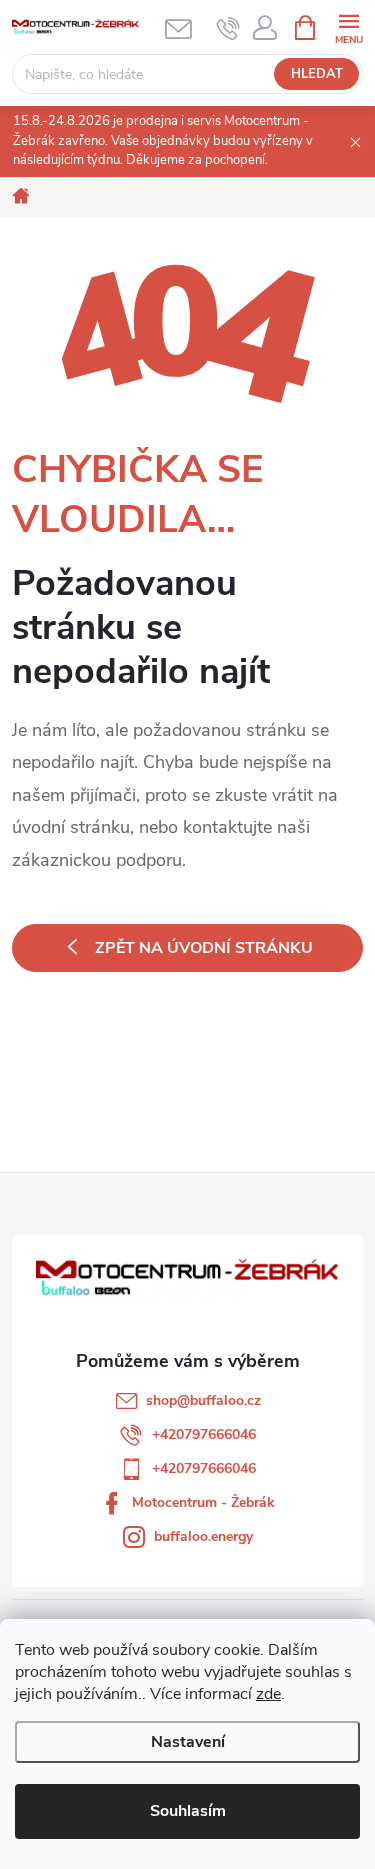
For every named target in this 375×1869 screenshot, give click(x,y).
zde (268, 1694)
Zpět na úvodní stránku (204, 948)
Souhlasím (188, 1811)
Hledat (317, 74)
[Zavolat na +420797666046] (228, 28)
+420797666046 (204, 1434)
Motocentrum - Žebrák (203, 1502)
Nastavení (188, 1742)
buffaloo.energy (203, 1536)
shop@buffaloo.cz (203, 1400)
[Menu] (348, 26)
